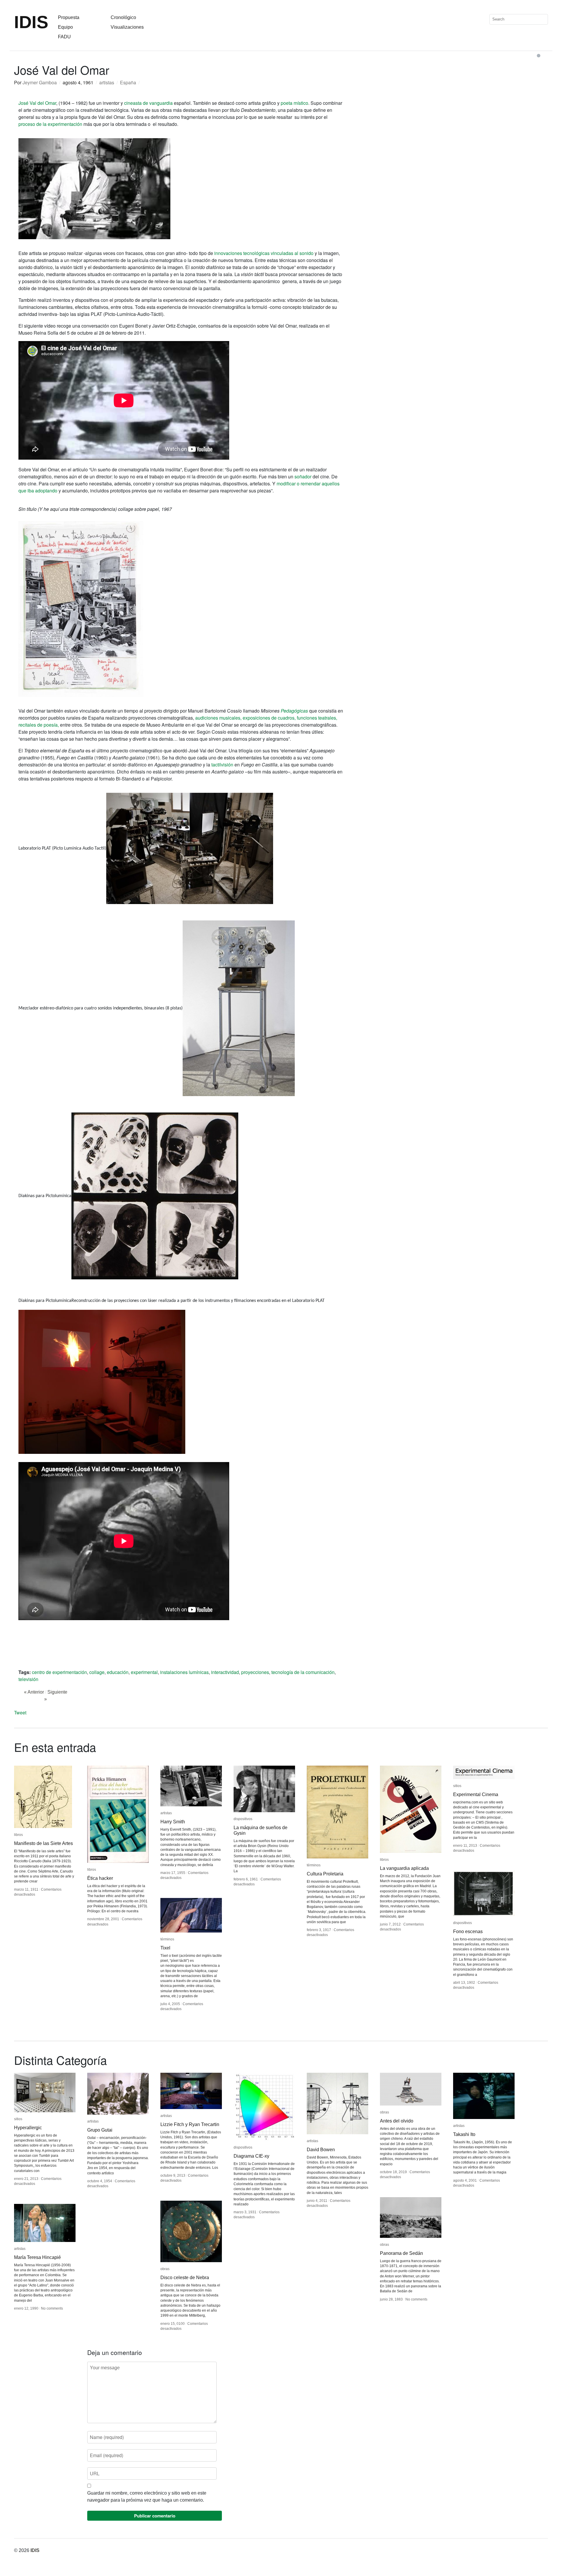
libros (18, 1835)
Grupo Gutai (100, 2130)
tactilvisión (223, 765)
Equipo (65, 27)
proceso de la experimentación (50, 124)
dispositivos (243, 1819)
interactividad (225, 1672)
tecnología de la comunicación (303, 1672)
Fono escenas (468, 1931)
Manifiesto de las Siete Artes (43, 1843)
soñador (304, 476)
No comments (416, 2299)
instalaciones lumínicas (184, 1672)
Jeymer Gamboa (40, 82)
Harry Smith (173, 1822)
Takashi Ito (464, 2134)
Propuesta (69, 17)
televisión (28, 1679)
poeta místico (294, 103)
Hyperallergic (28, 2128)
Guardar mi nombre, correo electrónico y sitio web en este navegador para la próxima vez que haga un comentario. (147, 2497)
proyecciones (255, 1672)
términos (314, 1865)
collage (97, 1672)
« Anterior (34, 1692)
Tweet (20, 1713)
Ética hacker (100, 1878)
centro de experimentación (59, 1672)
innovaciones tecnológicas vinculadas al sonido (263, 253)
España (128, 82)
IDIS (31, 22)
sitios (457, 1786)
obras (384, 2112)
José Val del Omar (37, 103)
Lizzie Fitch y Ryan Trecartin (190, 2124)
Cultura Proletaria (325, 1874)
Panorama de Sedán (401, 2253)
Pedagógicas (294, 711)
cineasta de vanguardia (148, 103)
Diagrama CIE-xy (251, 2156)
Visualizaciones (127, 27)
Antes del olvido (397, 2121)
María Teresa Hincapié (37, 2257)
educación (118, 1672)
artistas (107, 82)
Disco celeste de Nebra (185, 2278)
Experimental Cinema (476, 1794)
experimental (144, 1672)
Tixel (165, 1948)
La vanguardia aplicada (404, 1868)
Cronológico (123, 17)
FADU (64, 37)
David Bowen (321, 2150)
